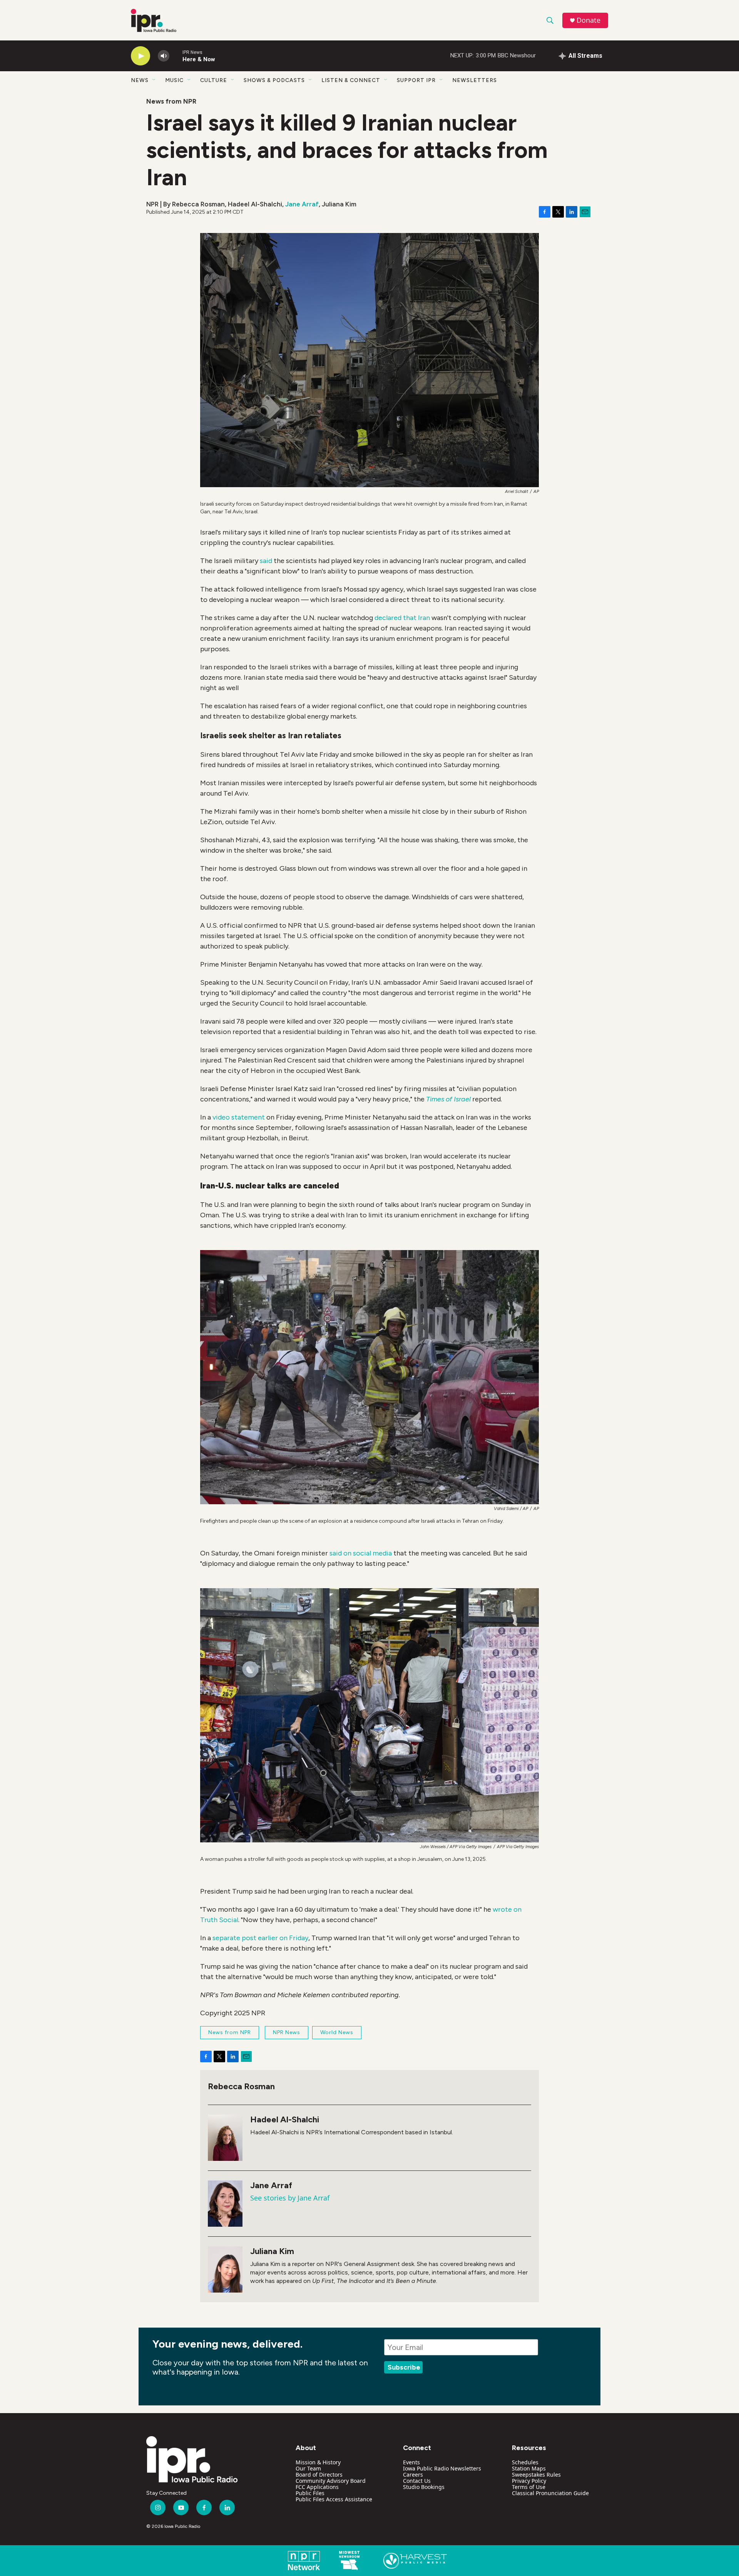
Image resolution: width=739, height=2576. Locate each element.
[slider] (176, 56)
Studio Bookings (424, 2487)
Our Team (308, 2468)
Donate (589, 20)
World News (337, 2032)
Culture (214, 80)
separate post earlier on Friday (260, 1938)
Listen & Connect (351, 80)
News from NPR (171, 101)
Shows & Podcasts (274, 80)
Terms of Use (529, 2487)
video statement (239, 1117)
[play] (140, 56)
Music (174, 80)
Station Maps (529, 2468)
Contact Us (417, 2481)
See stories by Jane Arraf (290, 2198)
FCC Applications (317, 2487)
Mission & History (318, 2462)
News (140, 80)
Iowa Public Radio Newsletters (442, 2468)
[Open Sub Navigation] (154, 80)
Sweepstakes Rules (536, 2475)
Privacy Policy (529, 2481)
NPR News (287, 2032)
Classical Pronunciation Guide (550, 2493)
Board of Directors (319, 2475)
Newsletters (475, 80)
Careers (413, 2475)
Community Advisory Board (331, 2481)
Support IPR (416, 80)
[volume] (164, 56)
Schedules (525, 2462)
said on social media (361, 1553)
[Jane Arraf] (225, 2204)
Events (411, 2462)
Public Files (310, 2493)
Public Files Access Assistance (334, 2499)
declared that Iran (402, 618)
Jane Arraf (302, 204)
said (266, 561)
